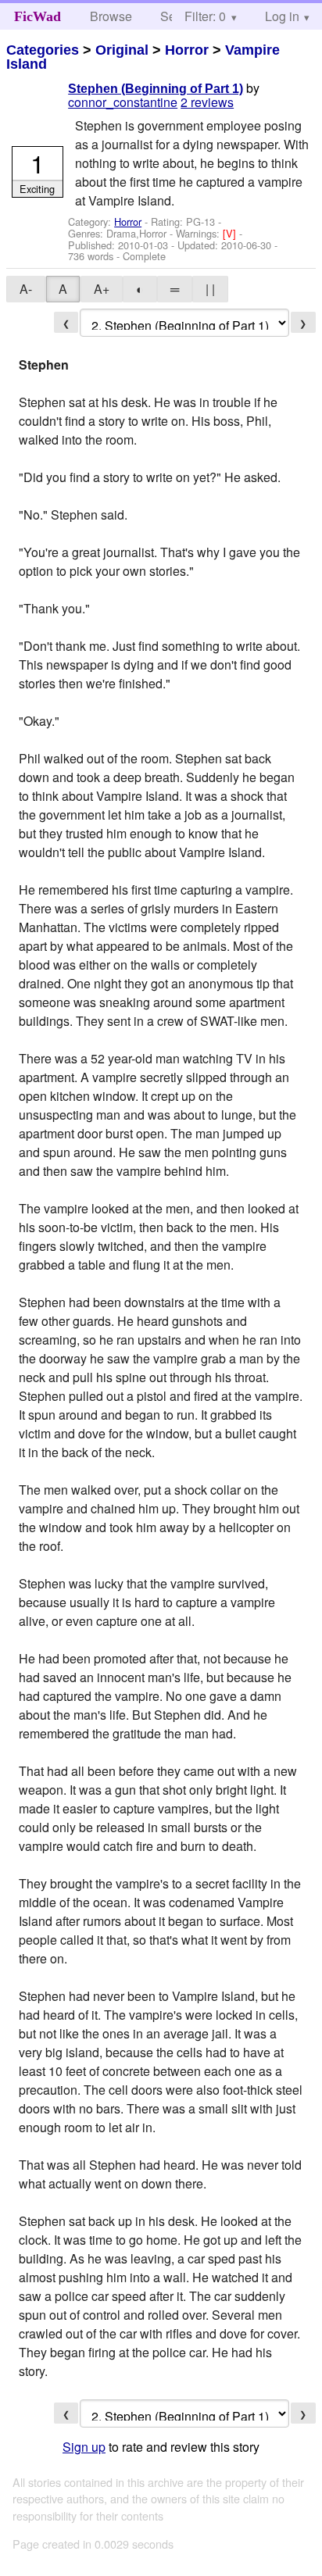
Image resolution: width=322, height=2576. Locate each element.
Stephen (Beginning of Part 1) (156, 89)
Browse (111, 16)
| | (210, 289)
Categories (43, 50)
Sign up (84, 2447)
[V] (231, 233)
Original (122, 50)
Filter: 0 (205, 16)
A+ (102, 289)
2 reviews (207, 102)
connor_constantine (123, 102)
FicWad (38, 16)
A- (26, 289)
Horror (187, 50)
